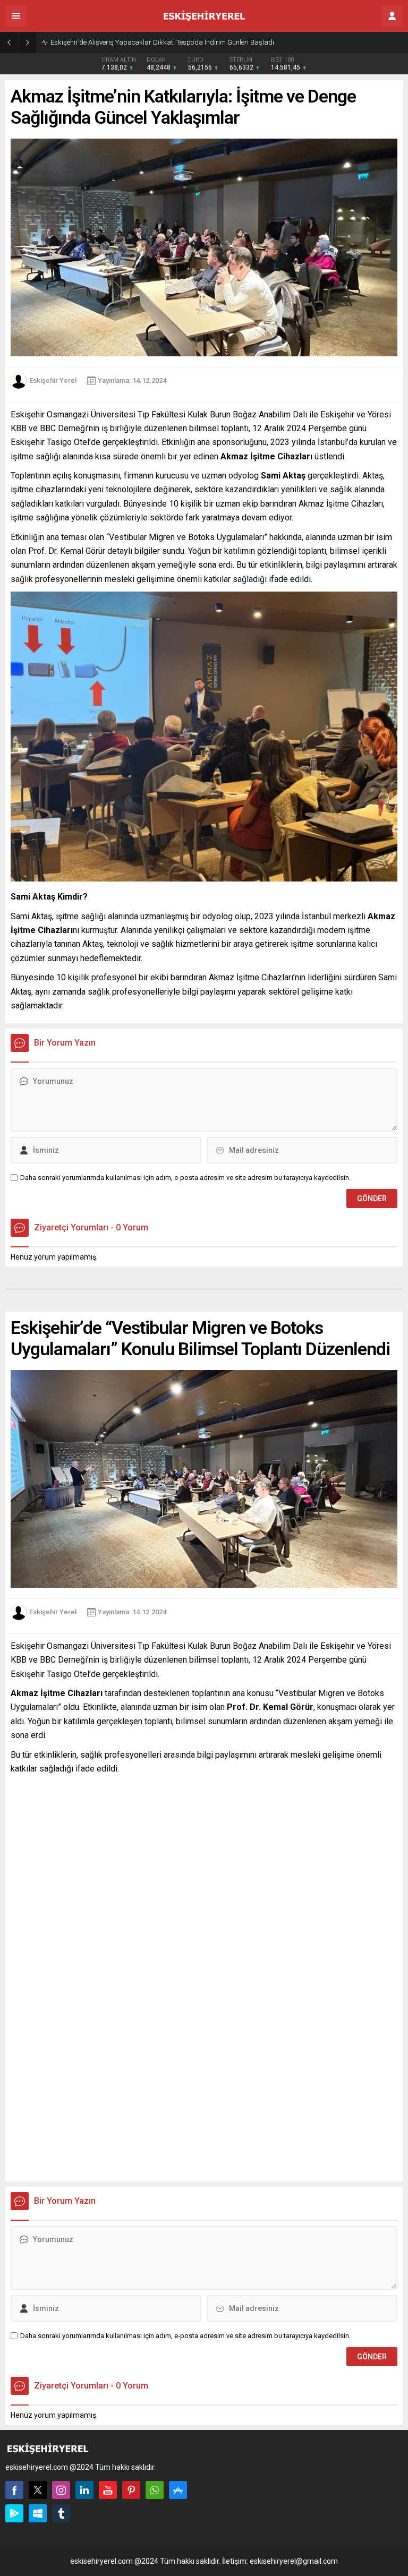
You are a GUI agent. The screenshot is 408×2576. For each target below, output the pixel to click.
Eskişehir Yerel (53, 380)
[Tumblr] (61, 2513)
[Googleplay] (14, 2513)
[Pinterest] (131, 2490)
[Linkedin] (84, 2490)
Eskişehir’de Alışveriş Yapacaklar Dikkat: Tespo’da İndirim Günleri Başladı (162, 42)
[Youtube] (108, 2490)
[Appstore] (178, 2490)
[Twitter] (38, 2490)
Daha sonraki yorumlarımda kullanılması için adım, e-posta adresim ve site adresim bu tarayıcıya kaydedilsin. (185, 1178)
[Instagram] (61, 2490)
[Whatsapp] (155, 2490)
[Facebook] (14, 2490)
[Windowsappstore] (38, 2513)
